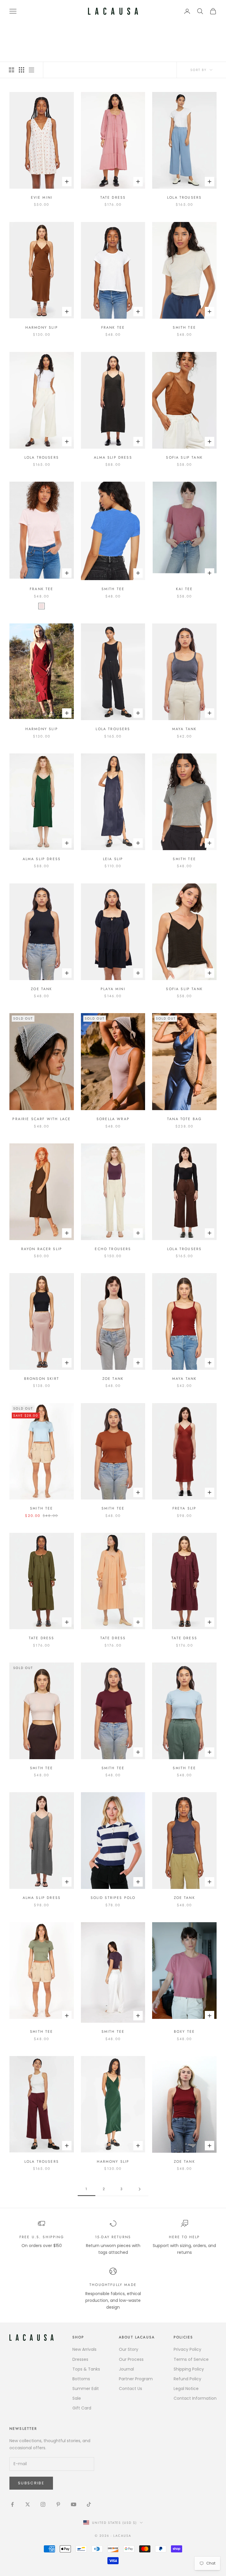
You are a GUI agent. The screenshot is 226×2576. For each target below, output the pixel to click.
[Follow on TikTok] (89, 2504)
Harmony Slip (42, 327)
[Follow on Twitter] (28, 2504)
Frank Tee (113, 327)
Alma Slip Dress (113, 457)
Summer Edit (86, 2389)
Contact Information (195, 2398)
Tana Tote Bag (184, 1119)
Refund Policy (187, 2379)
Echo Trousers (113, 1249)
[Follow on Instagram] (43, 2504)
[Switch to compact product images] (31, 70)
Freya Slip (185, 1508)
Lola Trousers (184, 197)
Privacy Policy (187, 2349)
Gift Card (82, 2408)
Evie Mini (42, 197)
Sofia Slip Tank (184, 457)
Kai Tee (184, 589)
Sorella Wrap (113, 1119)
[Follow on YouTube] (74, 2504)
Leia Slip (113, 859)
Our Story (129, 2349)
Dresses (80, 2359)
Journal (126, 2369)
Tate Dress (113, 197)
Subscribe (31, 2483)
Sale (77, 2398)
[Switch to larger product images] (11, 70)
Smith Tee (184, 327)
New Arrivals (84, 2349)
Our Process (131, 2359)
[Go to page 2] (139, 2189)
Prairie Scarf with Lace (41, 1119)
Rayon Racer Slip (42, 1249)
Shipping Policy (189, 2369)
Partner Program (136, 2379)
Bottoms (81, 2379)
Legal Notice (186, 2389)
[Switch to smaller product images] (21, 70)
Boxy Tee (184, 2032)
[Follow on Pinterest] (58, 2504)
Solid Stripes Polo (113, 1898)
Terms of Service (191, 2359)
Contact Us (131, 2389)
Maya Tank (184, 729)
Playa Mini (113, 989)
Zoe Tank (41, 989)
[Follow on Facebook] (12, 2504)
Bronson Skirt (42, 1379)
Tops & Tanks (86, 2369)
